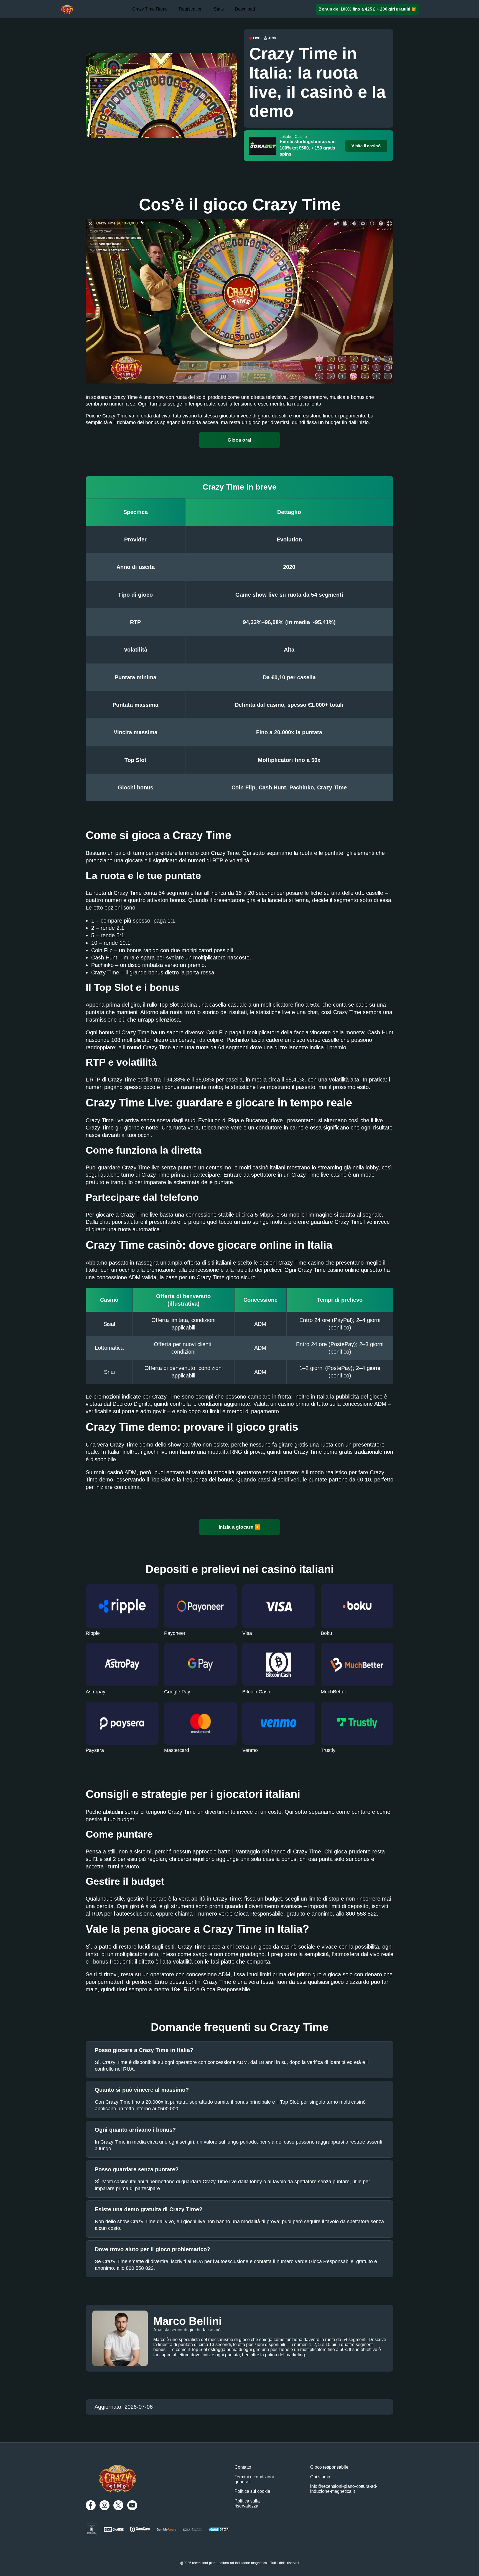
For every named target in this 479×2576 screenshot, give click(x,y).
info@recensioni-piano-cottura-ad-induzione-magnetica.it (344, 2489)
